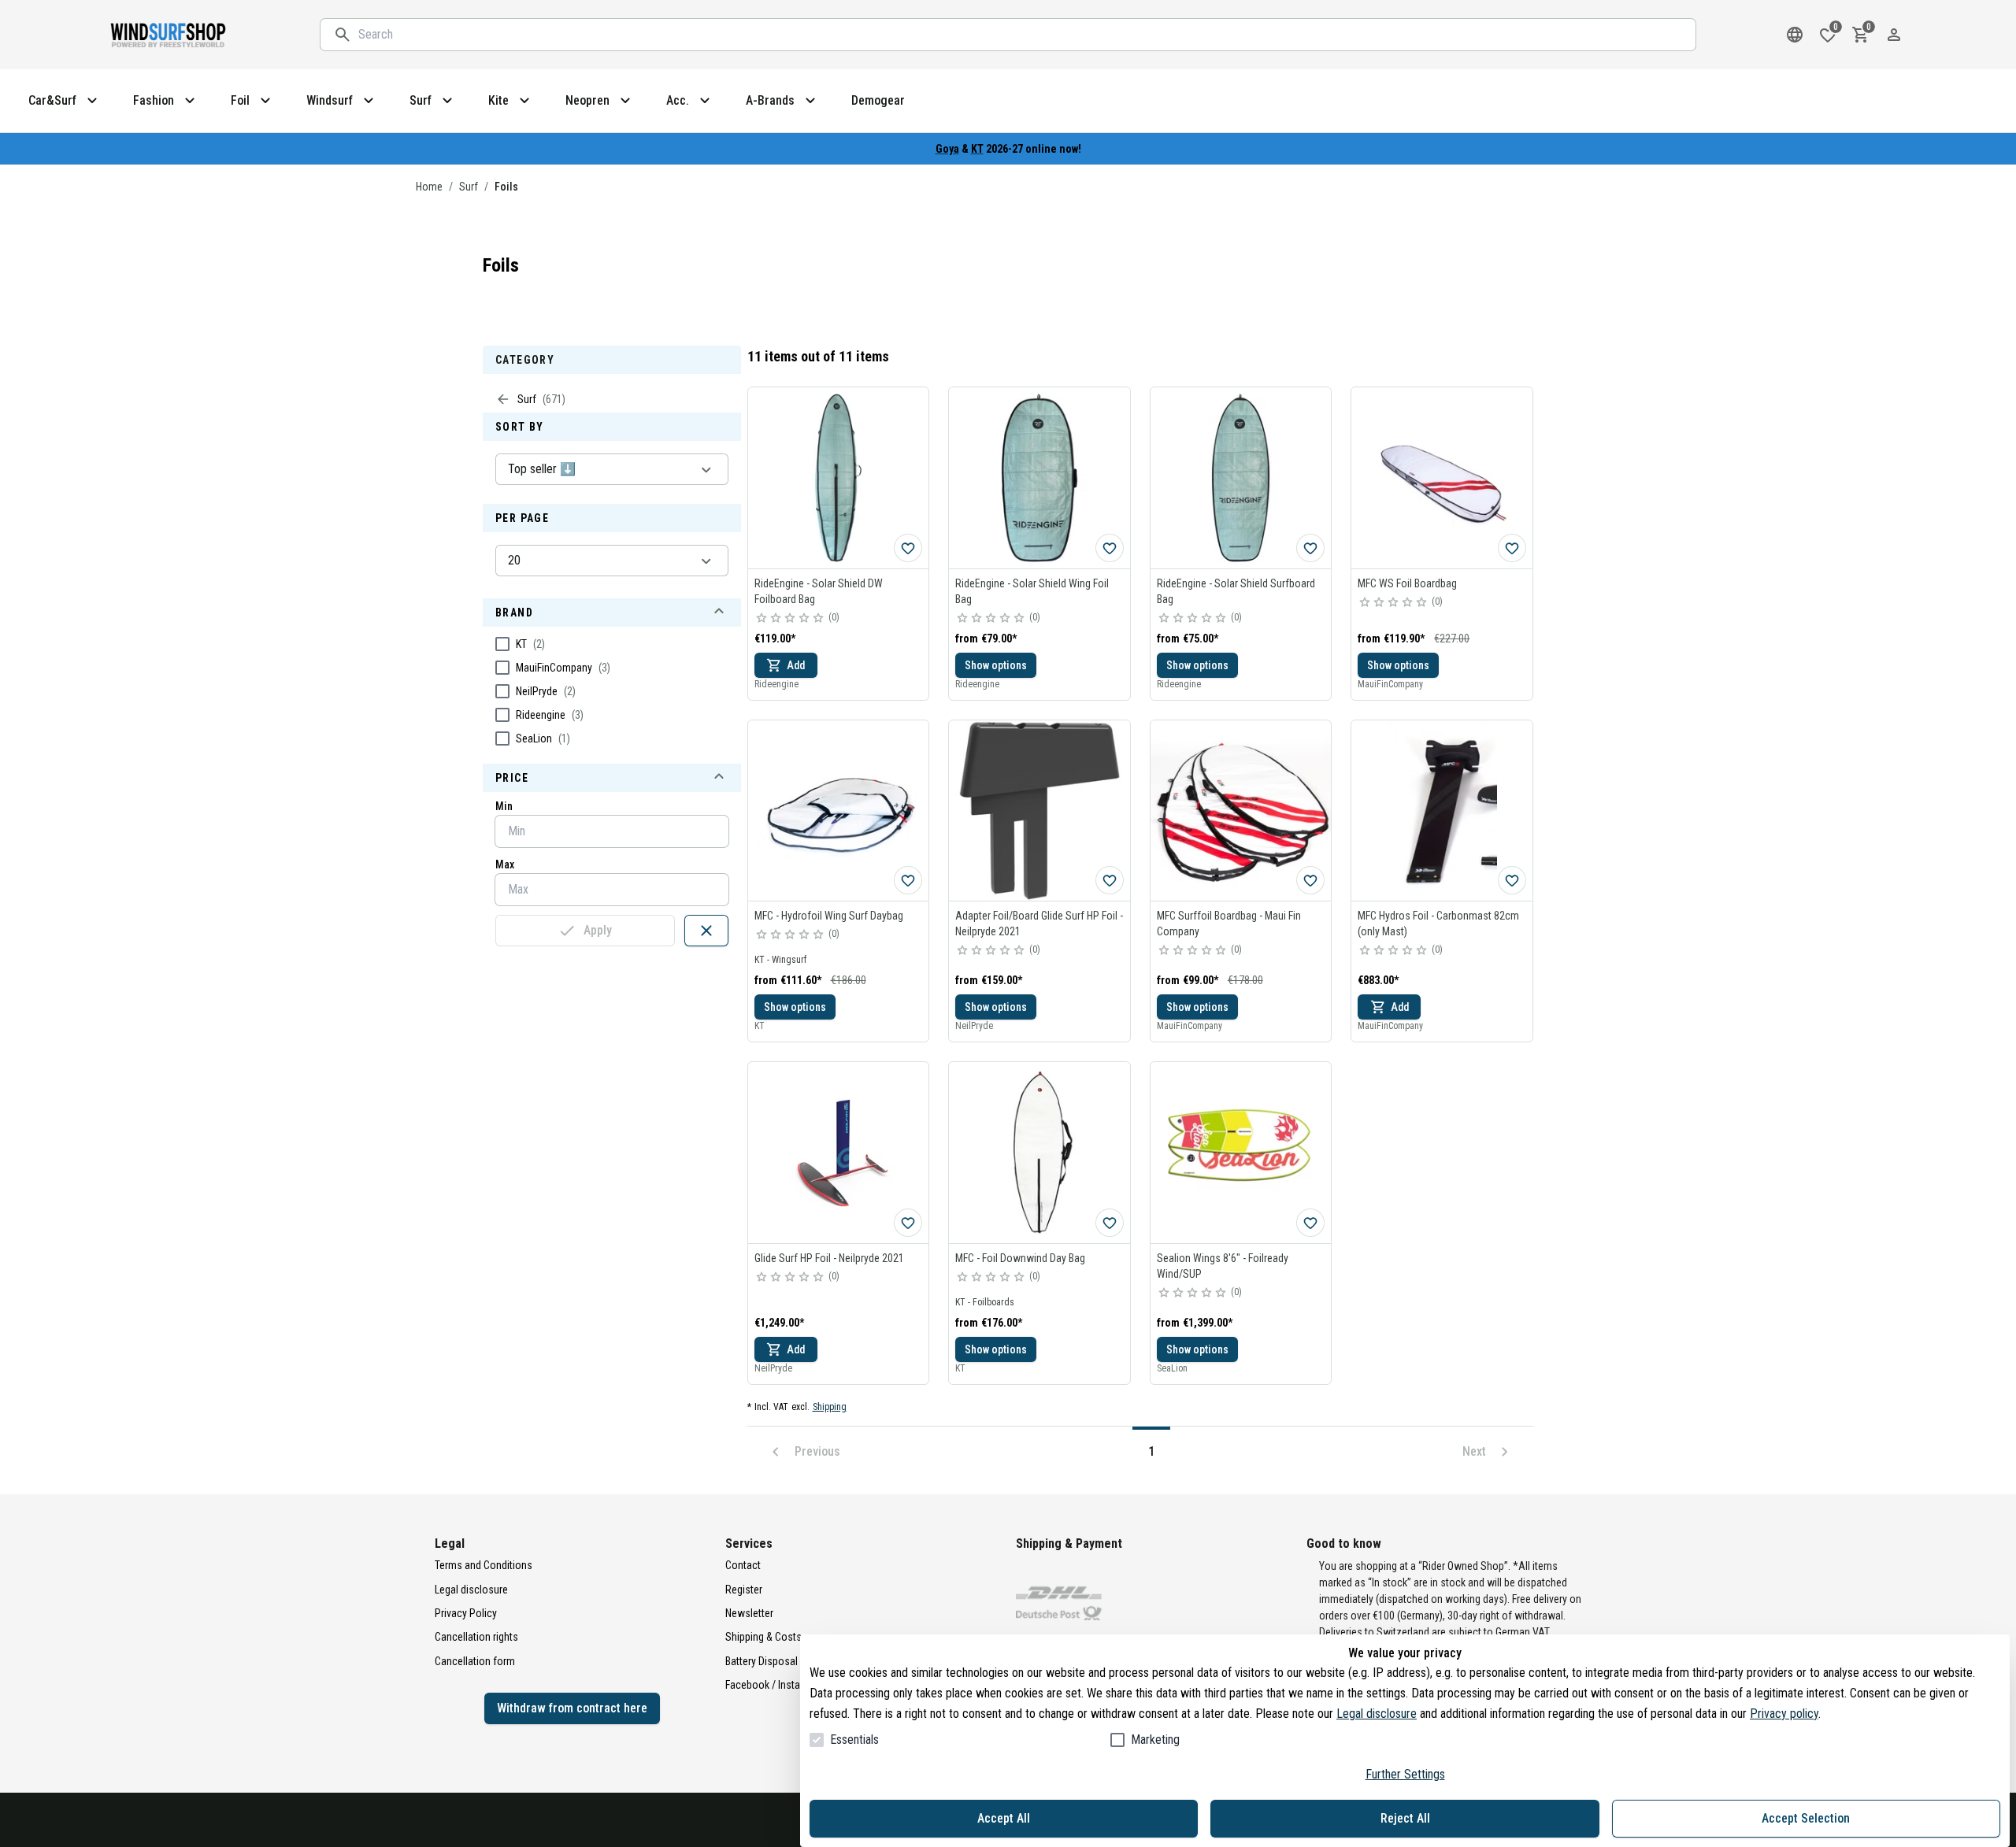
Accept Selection (1806, 1818)
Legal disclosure (1377, 1714)
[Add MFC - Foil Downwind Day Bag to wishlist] (1110, 1223)
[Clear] (706, 931)
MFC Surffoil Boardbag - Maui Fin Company (1229, 923)
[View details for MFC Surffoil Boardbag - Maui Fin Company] (1241, 811)
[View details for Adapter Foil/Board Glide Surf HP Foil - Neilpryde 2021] (1039, 811)
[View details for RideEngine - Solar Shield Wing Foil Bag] (1039, 478)
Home (429, 187)
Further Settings (1405, 1774)
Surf (469, 187)
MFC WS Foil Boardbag (1407, 583)
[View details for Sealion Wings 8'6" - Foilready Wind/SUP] (1241, 1153)
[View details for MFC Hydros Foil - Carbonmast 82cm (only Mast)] (1442, 811)
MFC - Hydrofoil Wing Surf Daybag (829, 916)
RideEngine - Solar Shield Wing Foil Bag (1032, 591)
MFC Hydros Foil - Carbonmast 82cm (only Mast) (1438, 923)
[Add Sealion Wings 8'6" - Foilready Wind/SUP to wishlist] (1310, 1223)
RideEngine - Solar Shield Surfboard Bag (1236, 591)
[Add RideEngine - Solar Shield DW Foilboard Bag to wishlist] (908, 548)
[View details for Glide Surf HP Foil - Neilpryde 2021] (839, 1153)
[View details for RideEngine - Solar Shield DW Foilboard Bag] (839, 478)
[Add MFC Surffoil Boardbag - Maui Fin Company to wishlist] (1310, 880)
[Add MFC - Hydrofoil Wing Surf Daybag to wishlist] (908, 880)
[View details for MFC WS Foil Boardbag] (1442, 478)
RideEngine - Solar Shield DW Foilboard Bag (819, 591)
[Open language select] (1795, 35)
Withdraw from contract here (572, 1708)
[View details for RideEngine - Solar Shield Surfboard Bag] (1241, 478)
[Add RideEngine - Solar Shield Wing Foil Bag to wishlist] (1110, 548)
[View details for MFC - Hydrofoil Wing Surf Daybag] (839, 811)
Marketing (1155, 1740)
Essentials (854, 1740)
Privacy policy (1784, 1714)
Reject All (1405, 1818)
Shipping (830, 1407)
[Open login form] (1894, 35)
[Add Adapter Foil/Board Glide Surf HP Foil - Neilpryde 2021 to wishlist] (1110, 880)
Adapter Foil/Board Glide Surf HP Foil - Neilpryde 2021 (1039, 923)
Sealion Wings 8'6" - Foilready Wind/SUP (1223, 1266)
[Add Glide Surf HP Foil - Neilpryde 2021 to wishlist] (908, 1223)
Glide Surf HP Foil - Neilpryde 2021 (829, 1258)
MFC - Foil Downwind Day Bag (1020, 1258)
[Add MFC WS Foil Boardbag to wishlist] (1512, 548)
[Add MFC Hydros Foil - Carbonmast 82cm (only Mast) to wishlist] (1512, 880)
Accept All (1004, 1818)
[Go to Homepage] (169, 35)
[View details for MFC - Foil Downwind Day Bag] (1039, 1153)
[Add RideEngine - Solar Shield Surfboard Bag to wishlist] (1310, 548)
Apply (598, 930)
